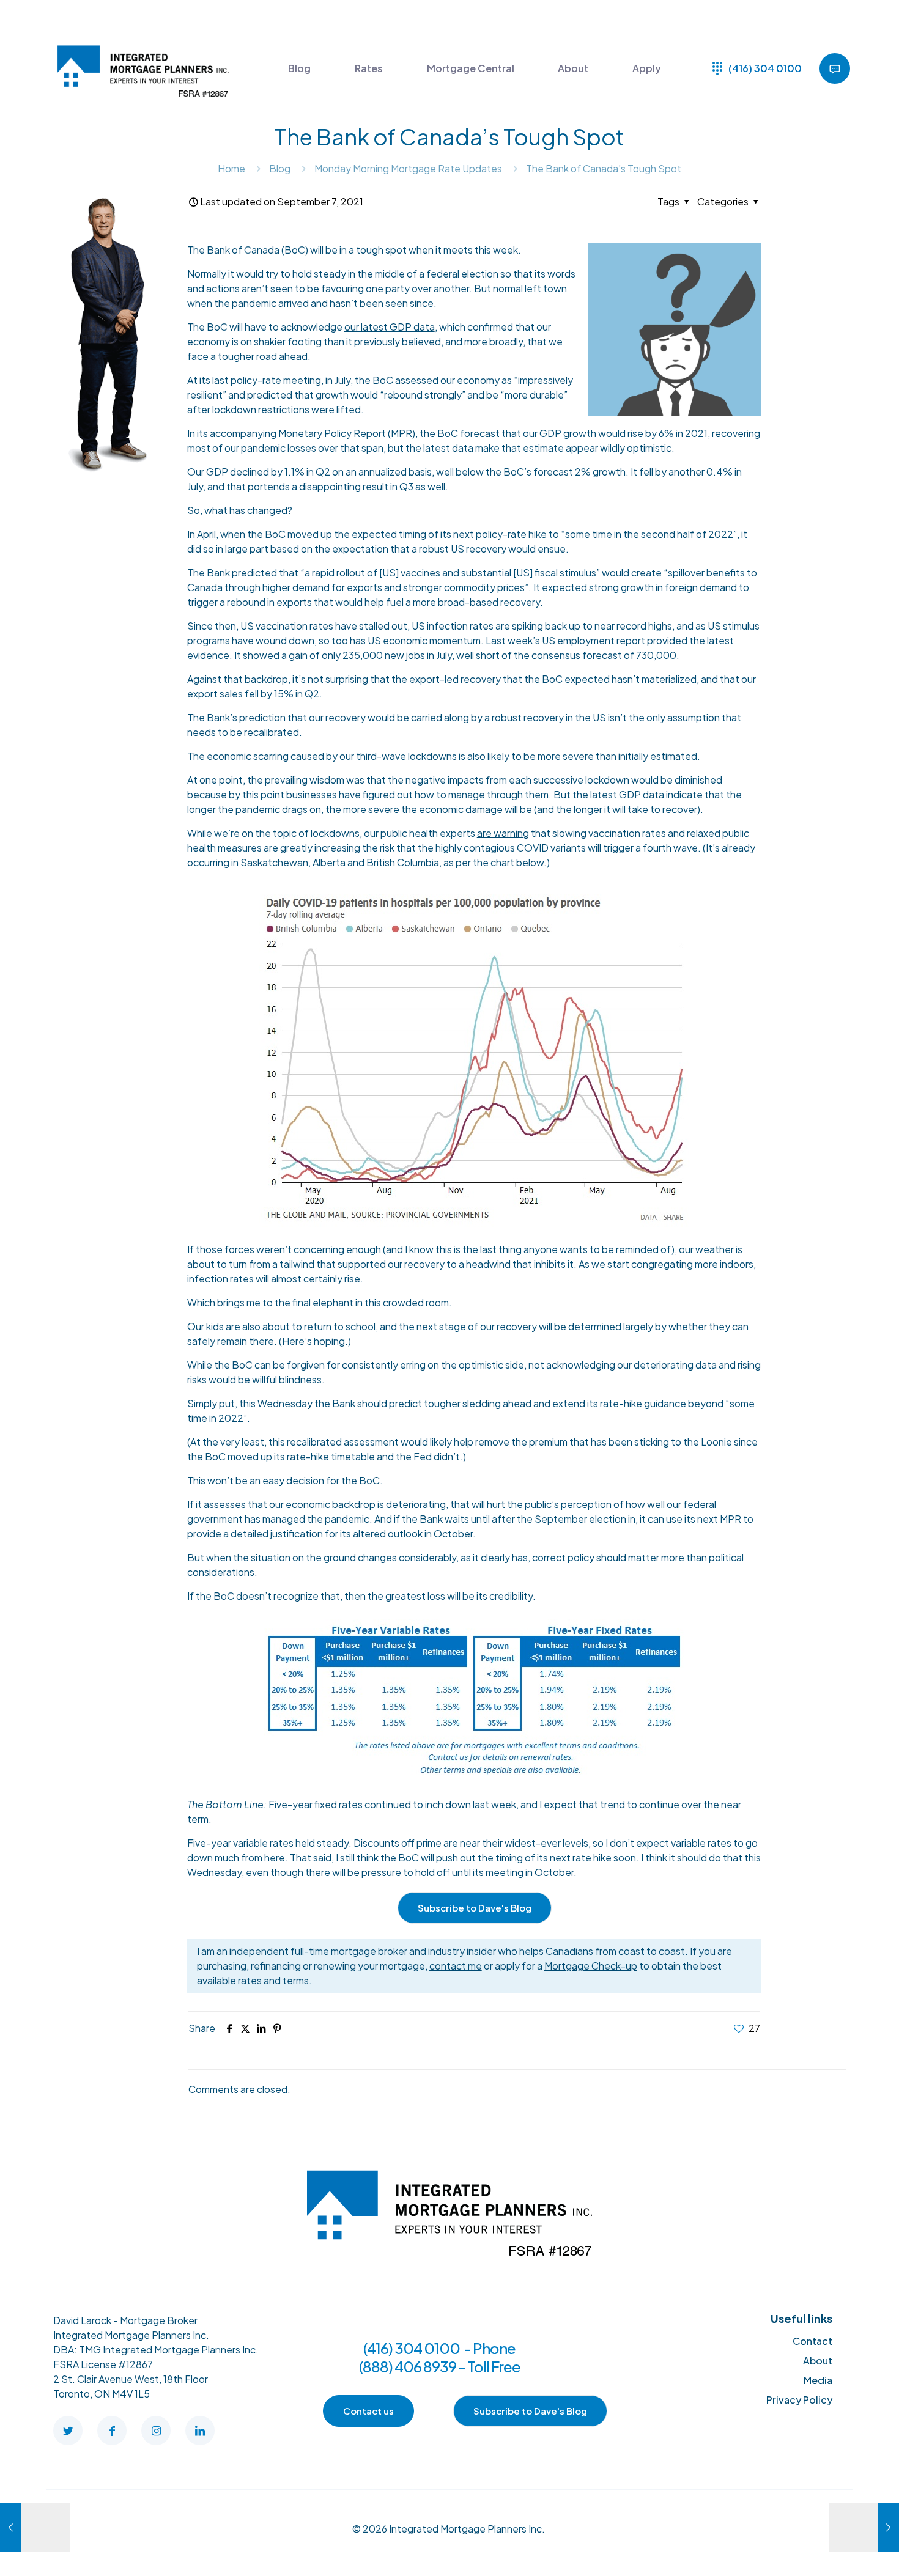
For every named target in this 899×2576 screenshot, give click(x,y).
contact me (456, 1966)
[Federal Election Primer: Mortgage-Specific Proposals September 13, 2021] (864, 2527)
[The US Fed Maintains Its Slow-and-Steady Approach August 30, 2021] (35, 2527)
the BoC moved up (290, 534)
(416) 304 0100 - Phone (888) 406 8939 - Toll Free (440, 2357)
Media (818, 2380)
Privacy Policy (799, 2400)
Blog (280, 168)
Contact (812, 2341)
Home (231, 168)
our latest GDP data (390, 327)
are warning (503, 833)
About (818, 2361)
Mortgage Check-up (591, 1966)
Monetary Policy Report (332, 433)
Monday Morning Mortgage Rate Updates (408, 168)
